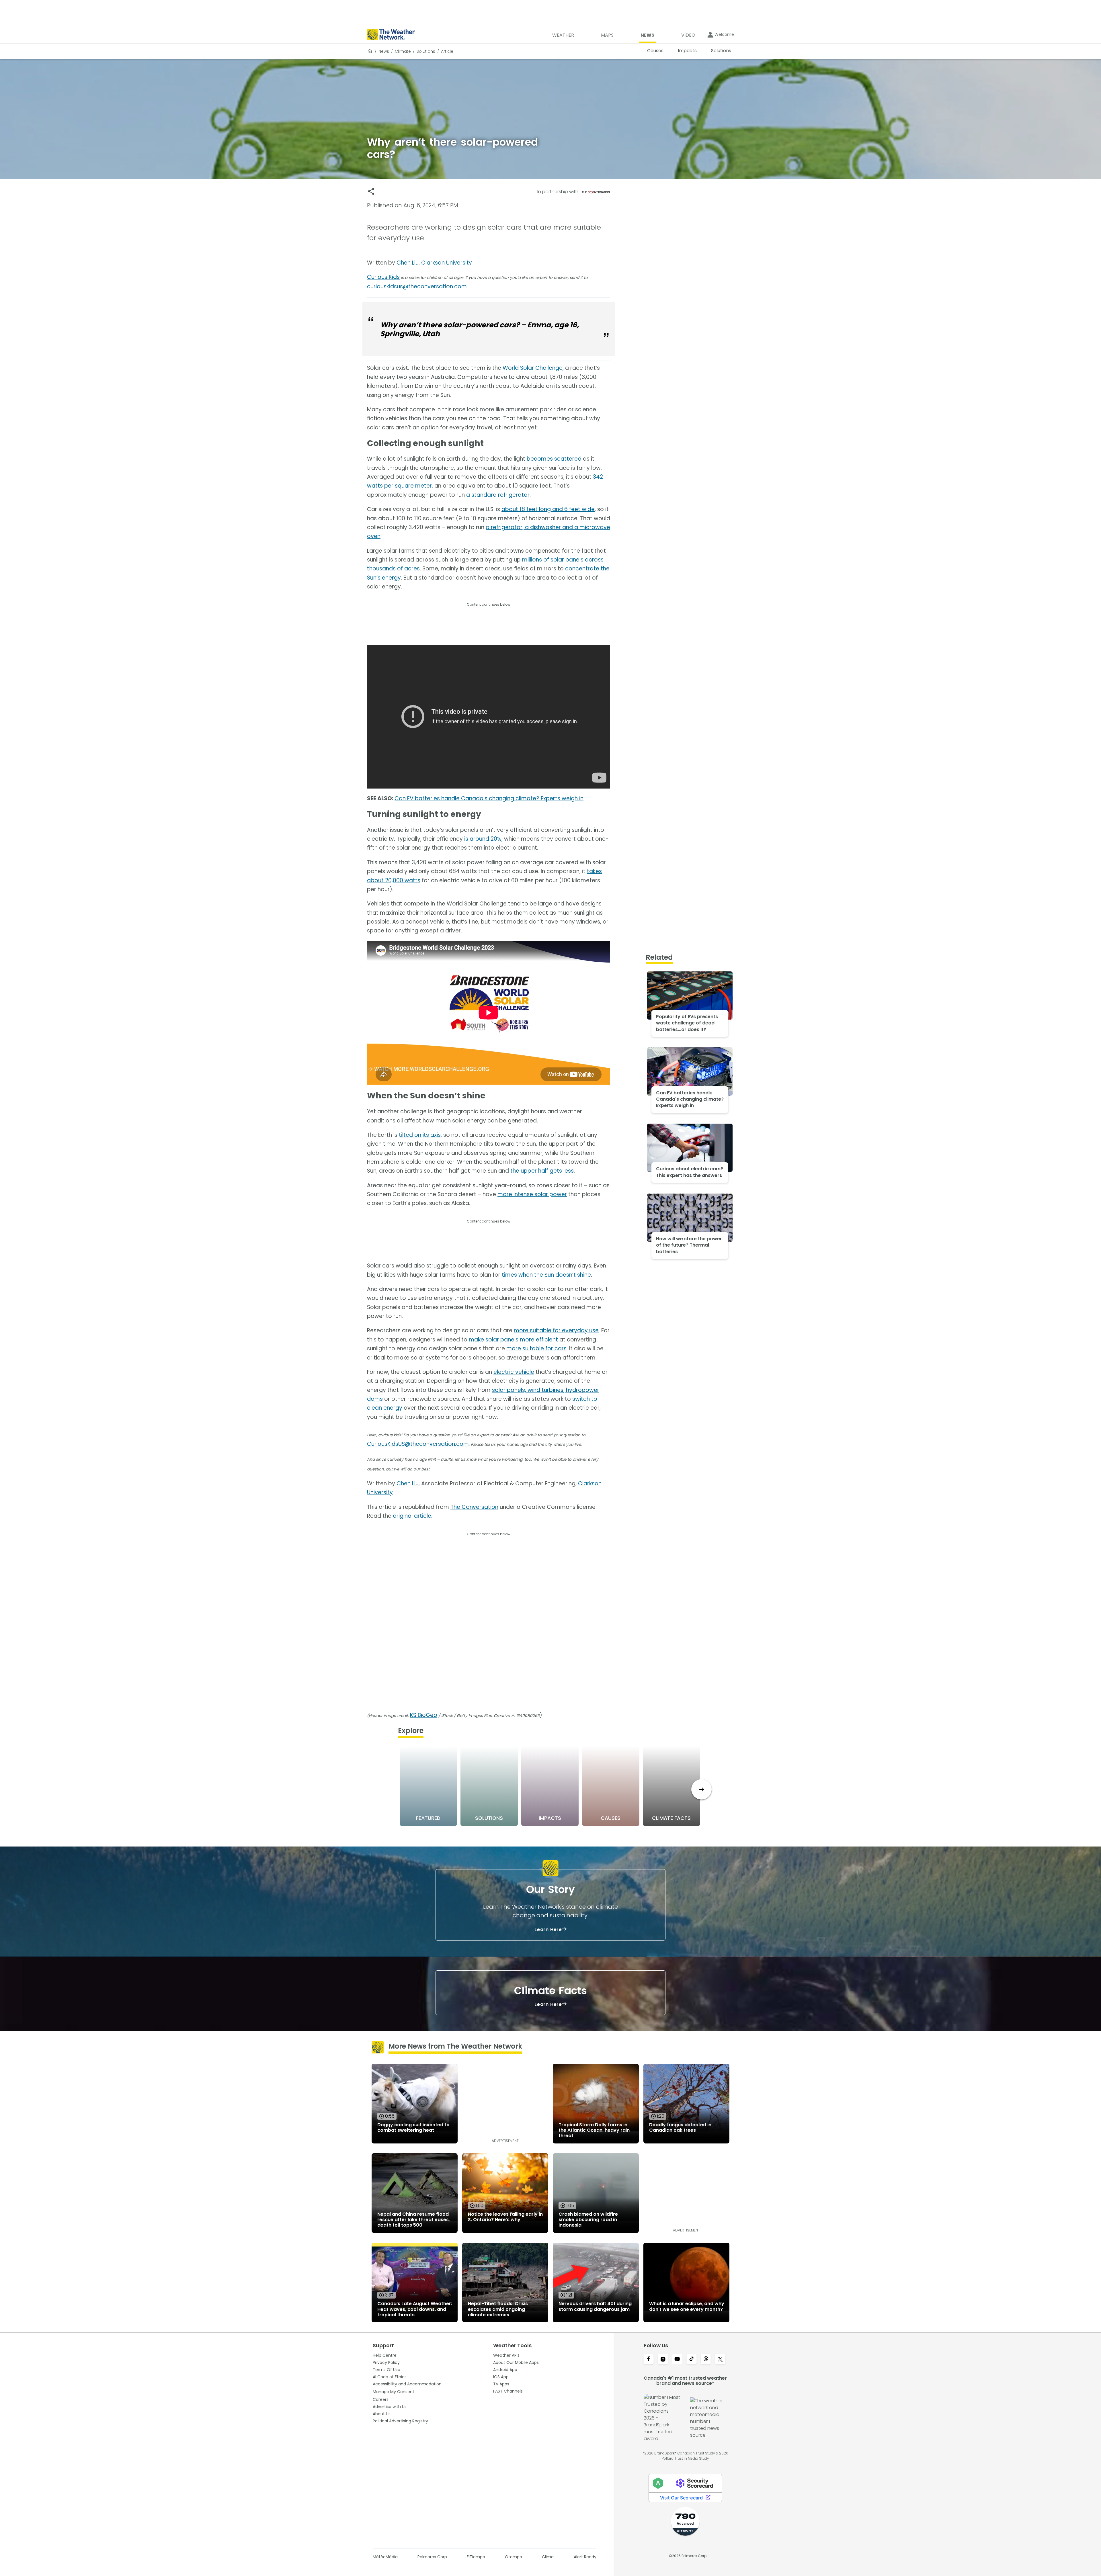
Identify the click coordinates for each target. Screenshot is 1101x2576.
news (384, 51)
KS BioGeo (424, 1715)
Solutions (426, 51)
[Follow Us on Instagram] (663, 2360)
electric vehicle (514, 1372)
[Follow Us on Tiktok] (692, 2360)
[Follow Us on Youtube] (677, 2360)
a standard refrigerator (498, 495)
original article (412, 1516)
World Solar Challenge (533, 368)
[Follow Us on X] (720, 2360)
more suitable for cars (536, 1348)
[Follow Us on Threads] (706, 2360)
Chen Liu (408, 263)
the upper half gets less (542, 1171)
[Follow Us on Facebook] (649, 2360)
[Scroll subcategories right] (701, 1789)
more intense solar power (532, 1194)
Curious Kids (383, 277)
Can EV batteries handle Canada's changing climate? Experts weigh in (489, 798)
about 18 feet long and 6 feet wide (548, 509)
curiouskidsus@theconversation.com (417, 286)
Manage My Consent (394, 2392)
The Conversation (474, 1507)
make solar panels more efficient (513, 1340)
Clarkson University (447, 263)
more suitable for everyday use (556, 1330)
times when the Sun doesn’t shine (546, 1275)
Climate (403, 51)
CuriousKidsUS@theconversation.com (418, 1444)
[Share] (371, 191)
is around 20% (483, 839)
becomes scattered (554, 459)
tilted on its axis (420, 1135)
